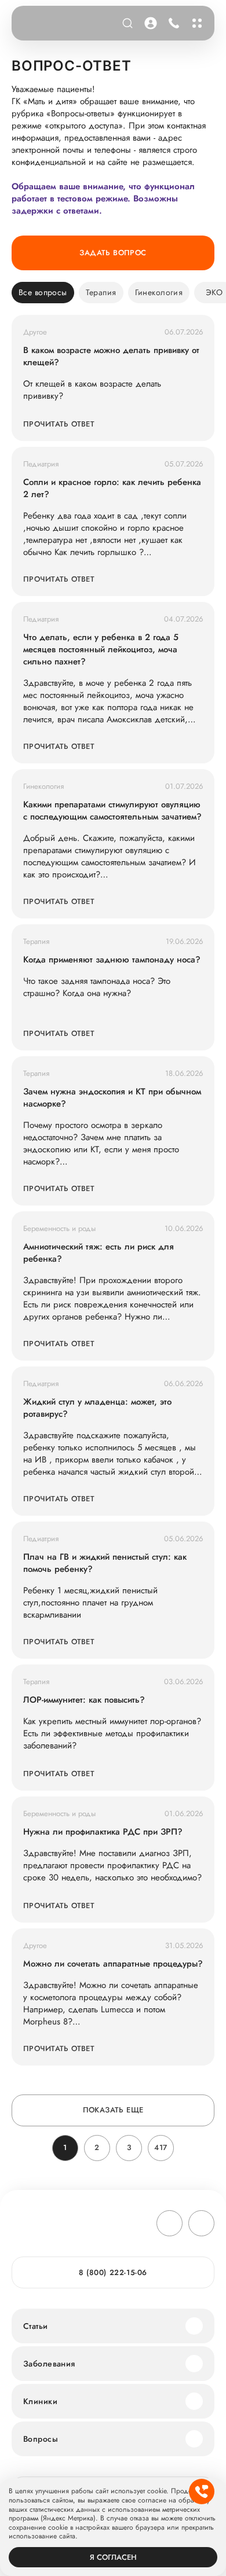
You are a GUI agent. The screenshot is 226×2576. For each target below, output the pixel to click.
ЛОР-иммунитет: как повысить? (84, 1700)
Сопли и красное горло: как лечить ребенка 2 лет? (112, 488)
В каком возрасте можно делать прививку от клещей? (111, 357)
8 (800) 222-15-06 (172, 23)
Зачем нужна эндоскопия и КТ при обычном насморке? (112, 1098)
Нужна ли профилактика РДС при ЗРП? (103, 1832)
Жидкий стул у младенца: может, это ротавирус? (97, 1408)
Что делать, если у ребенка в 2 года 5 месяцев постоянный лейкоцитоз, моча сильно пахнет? (101, 650)
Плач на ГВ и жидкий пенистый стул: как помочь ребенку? (105, 1563)
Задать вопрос (113, 253)
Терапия (101, 292)
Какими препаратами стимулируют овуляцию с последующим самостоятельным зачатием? (112, 811)
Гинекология (159, 292)
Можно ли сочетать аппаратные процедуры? (113, 1964)
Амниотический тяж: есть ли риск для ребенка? (99, 1253)
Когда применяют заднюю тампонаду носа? (112, 960)
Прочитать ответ (59, 424)
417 (161, 2147)
